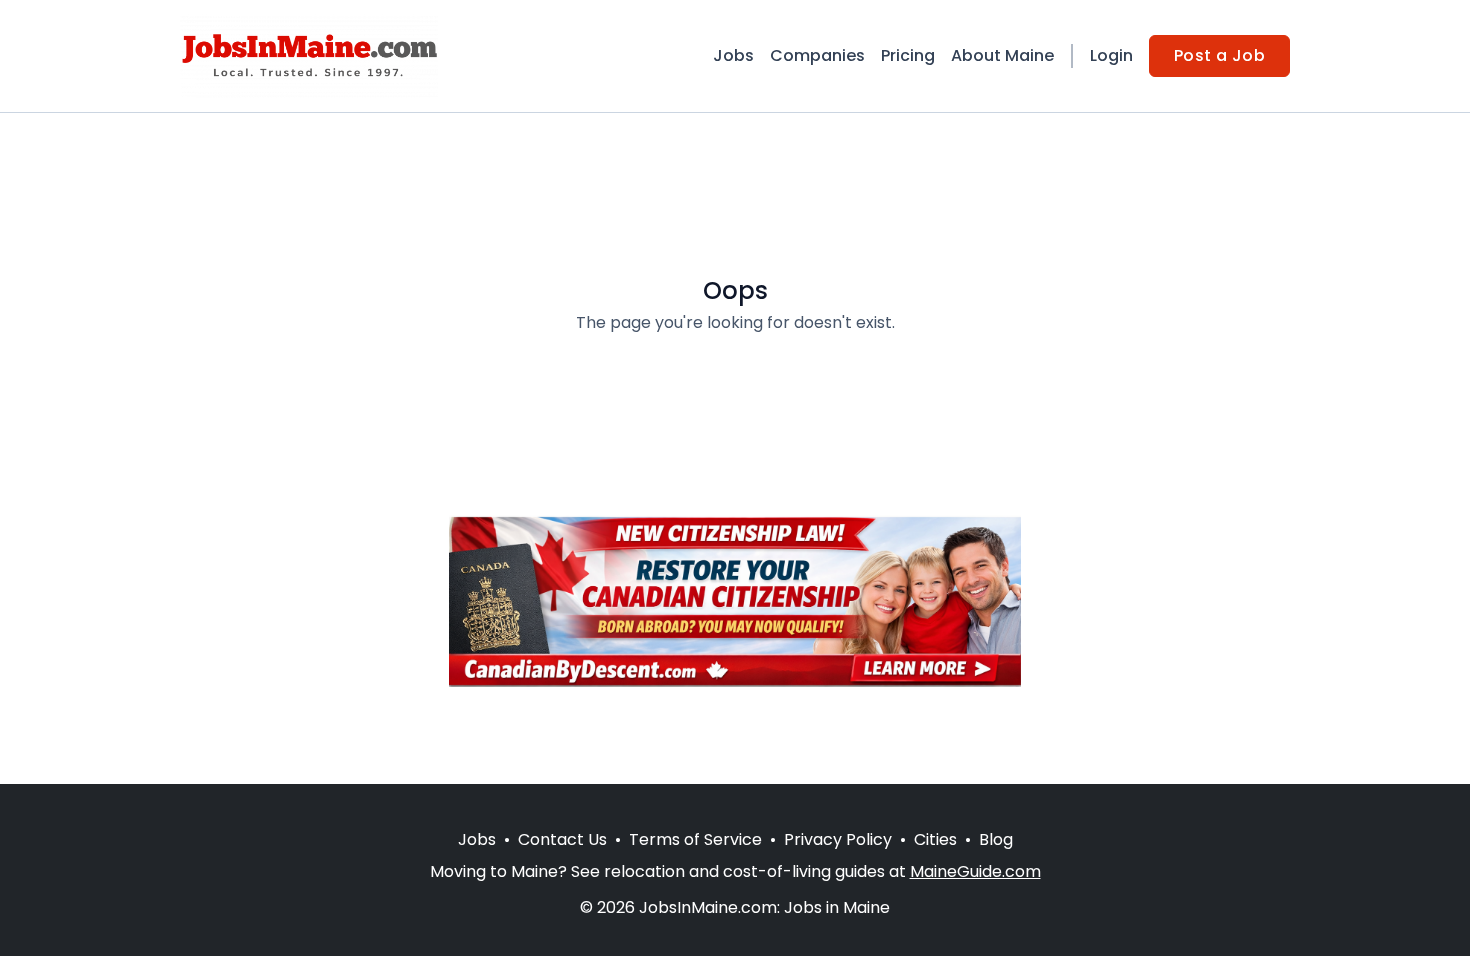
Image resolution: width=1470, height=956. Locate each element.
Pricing (908, 55)
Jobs (733, 55)
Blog (996, 839)
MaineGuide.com (975, 871)
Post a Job (1219, 55)
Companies (817, 55)
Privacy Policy (838, 839)
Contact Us (562, 839)
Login (1111, 55)
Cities (935, 839)
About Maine (1002, 55)
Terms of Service (695, 839)
